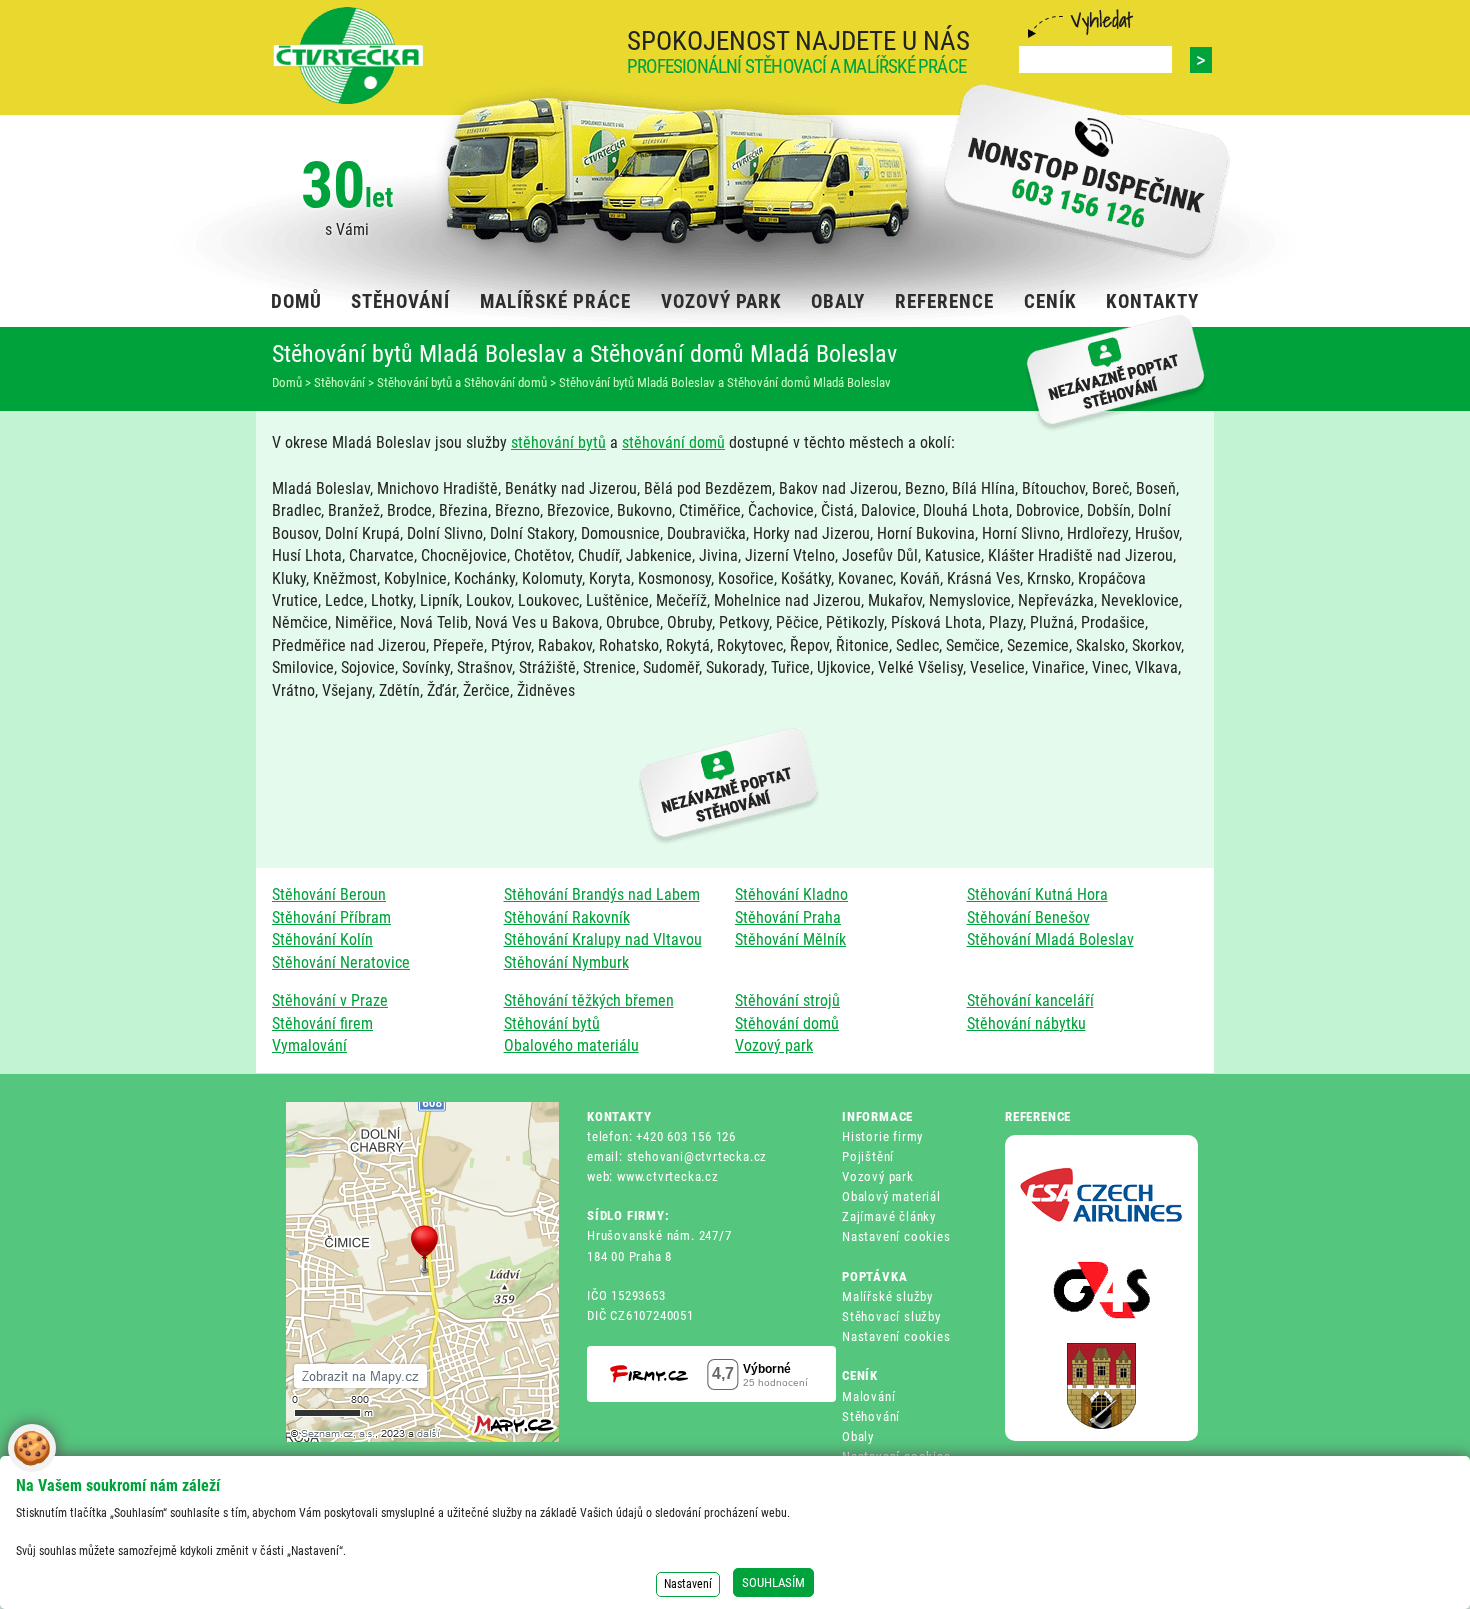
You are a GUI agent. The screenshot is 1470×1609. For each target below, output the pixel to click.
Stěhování (871, 1416)
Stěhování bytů (552, 1023)
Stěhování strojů (787, 1000)
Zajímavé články (889, 1216)
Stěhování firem (322, 1023)
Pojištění (868, 1156)
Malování (868, 1396)
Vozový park (774, 1045)
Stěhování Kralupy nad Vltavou (603, 939)
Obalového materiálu (571, 1045)
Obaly (858, 1436)
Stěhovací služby (891, 1316)
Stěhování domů (787, 1023)
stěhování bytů (558, 442)
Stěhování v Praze (330, 1000)
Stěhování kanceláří (1030, 1000)
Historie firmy (882, 1136)
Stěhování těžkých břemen (589, 1000)
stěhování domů (673, 442)
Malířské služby (887, 1296)
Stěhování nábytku (1026, 1023)
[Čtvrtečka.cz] (348, 55)
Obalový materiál (891, 1196)
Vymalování (309, 1045)
